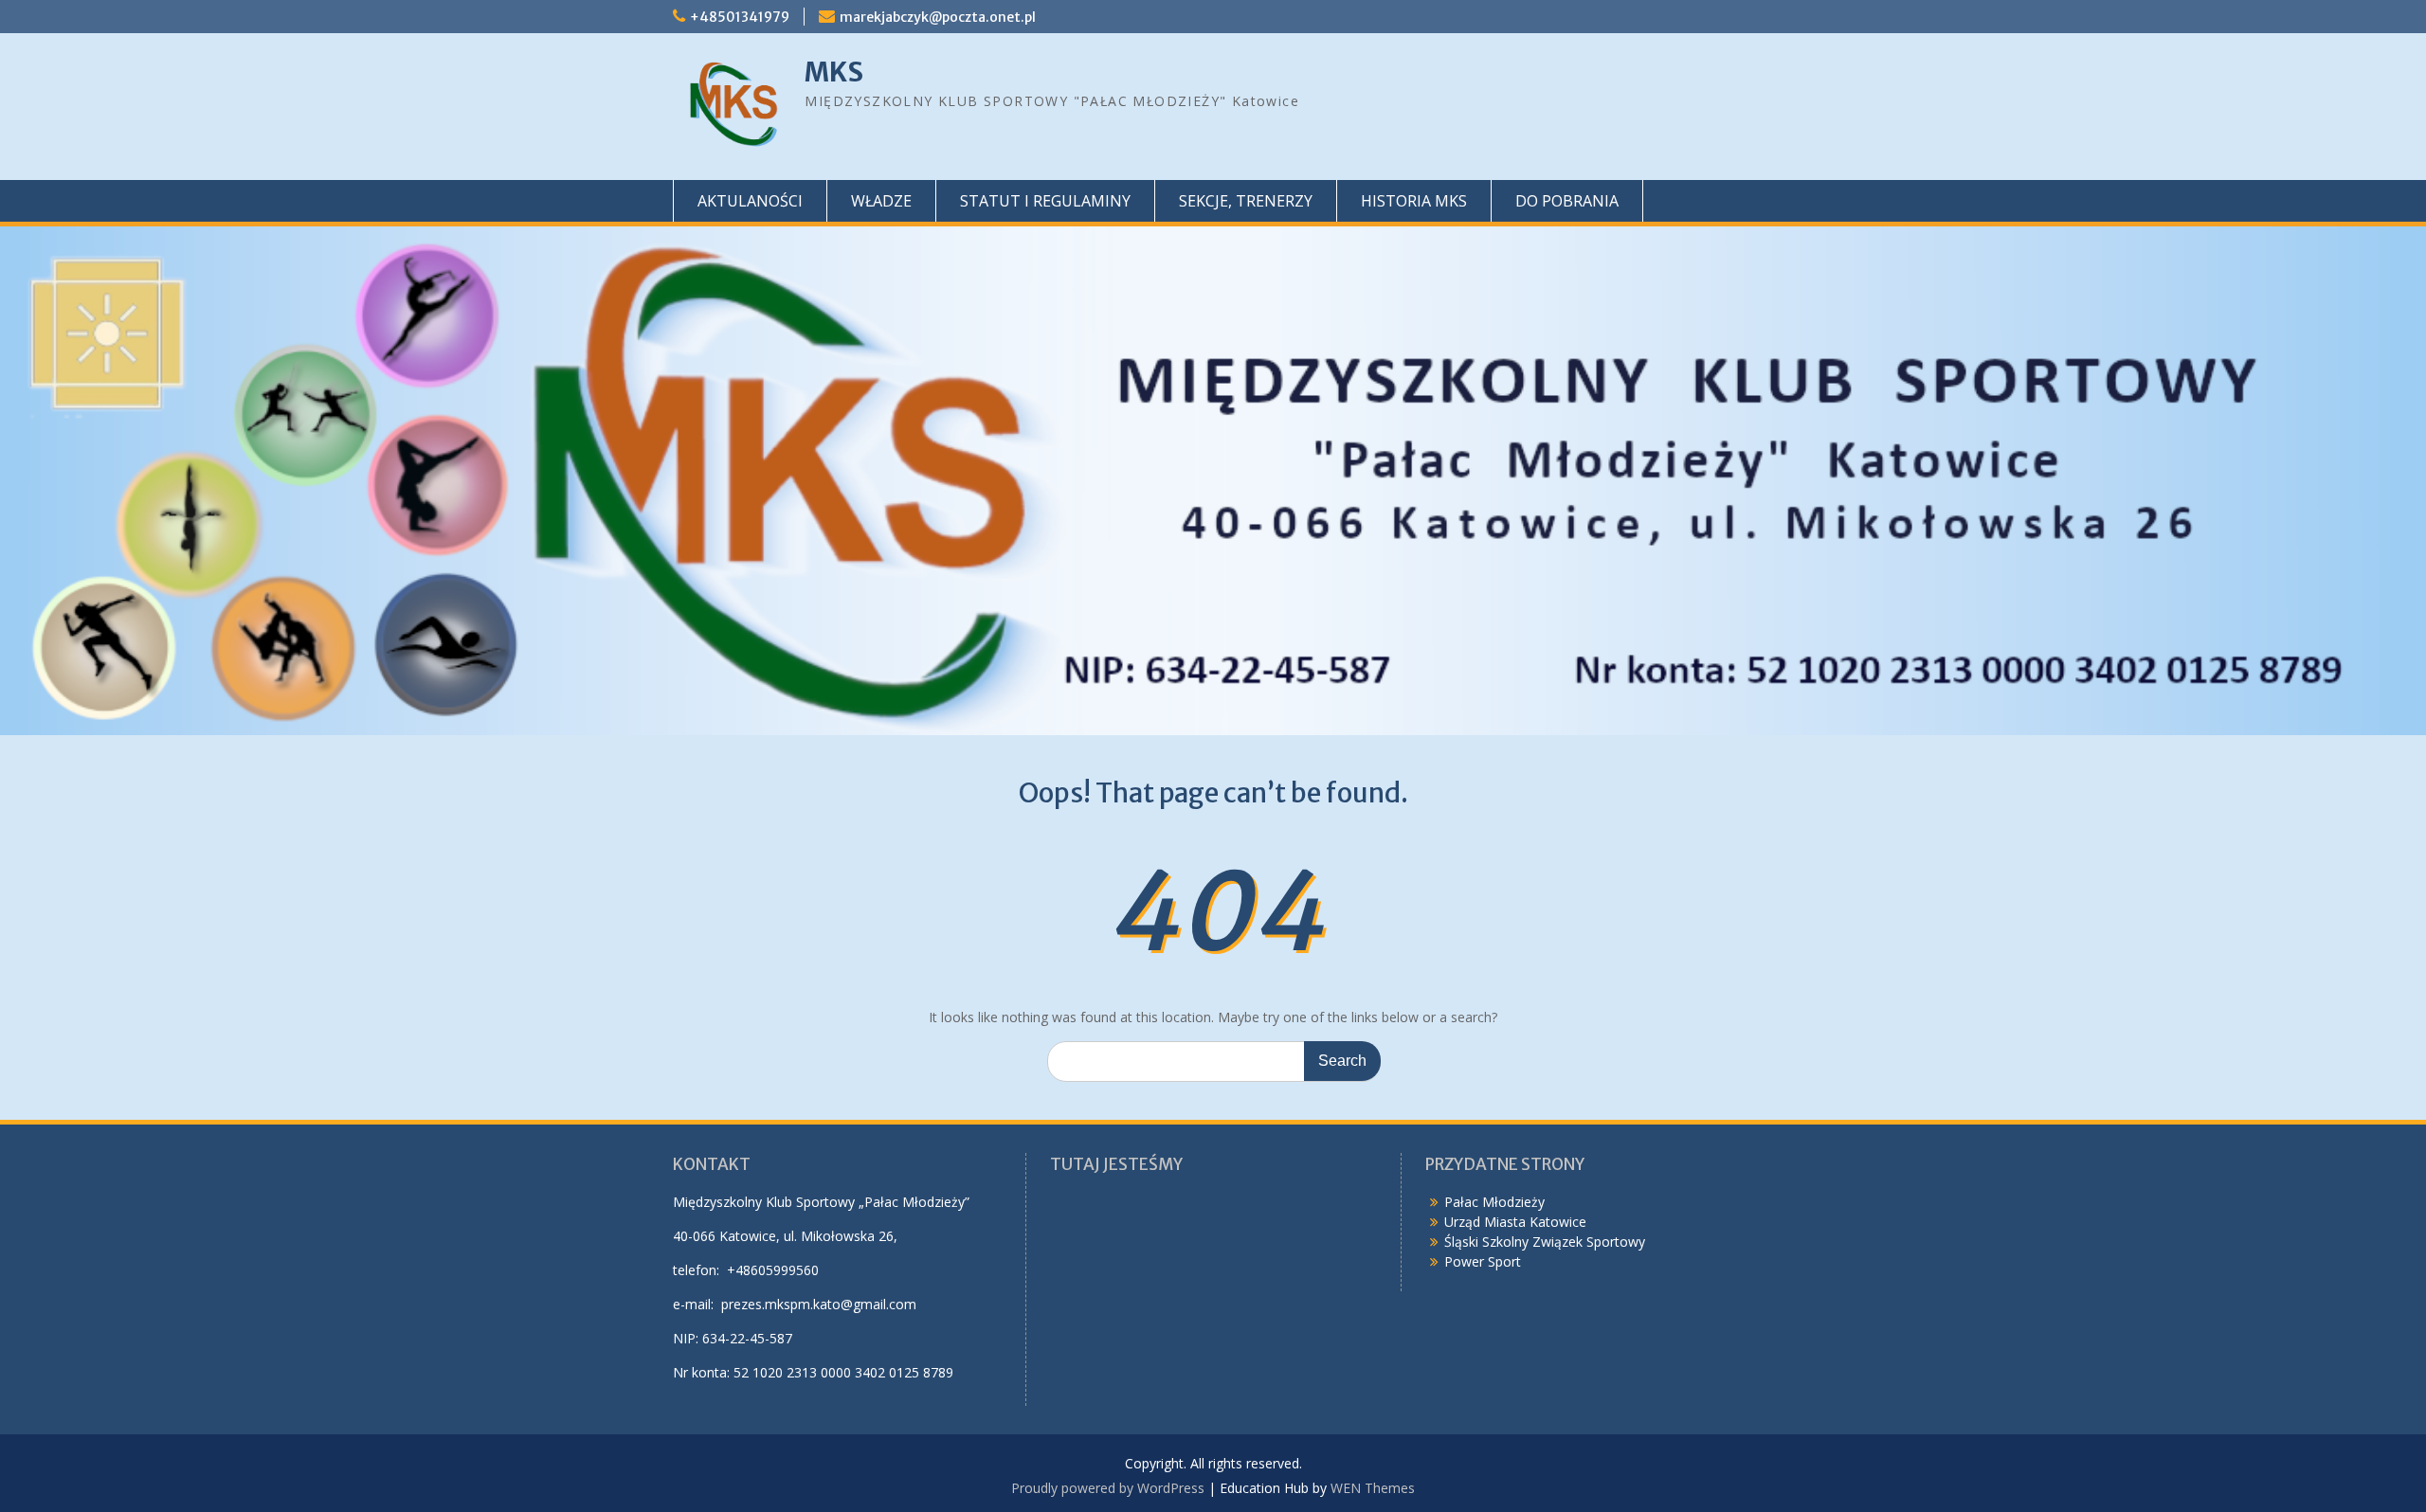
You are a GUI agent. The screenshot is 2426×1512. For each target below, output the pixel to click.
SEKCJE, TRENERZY (1246, 201)
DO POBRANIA (1567, 201)
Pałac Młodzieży (1494, 1202)
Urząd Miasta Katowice (1515, 1222)
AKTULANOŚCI (750, 201)
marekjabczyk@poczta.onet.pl (938, 17)
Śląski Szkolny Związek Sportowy (1545, 1242)
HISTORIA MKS (1414, 201)
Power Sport (1483, 1261)
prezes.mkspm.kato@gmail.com (819, 1304)
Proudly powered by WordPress (1108, 1488)
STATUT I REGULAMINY (1045, 201)
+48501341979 (740, 17)
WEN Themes (1373, 1488)
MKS (834, 72)
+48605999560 (773, 1270)
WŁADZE (881, 201)
